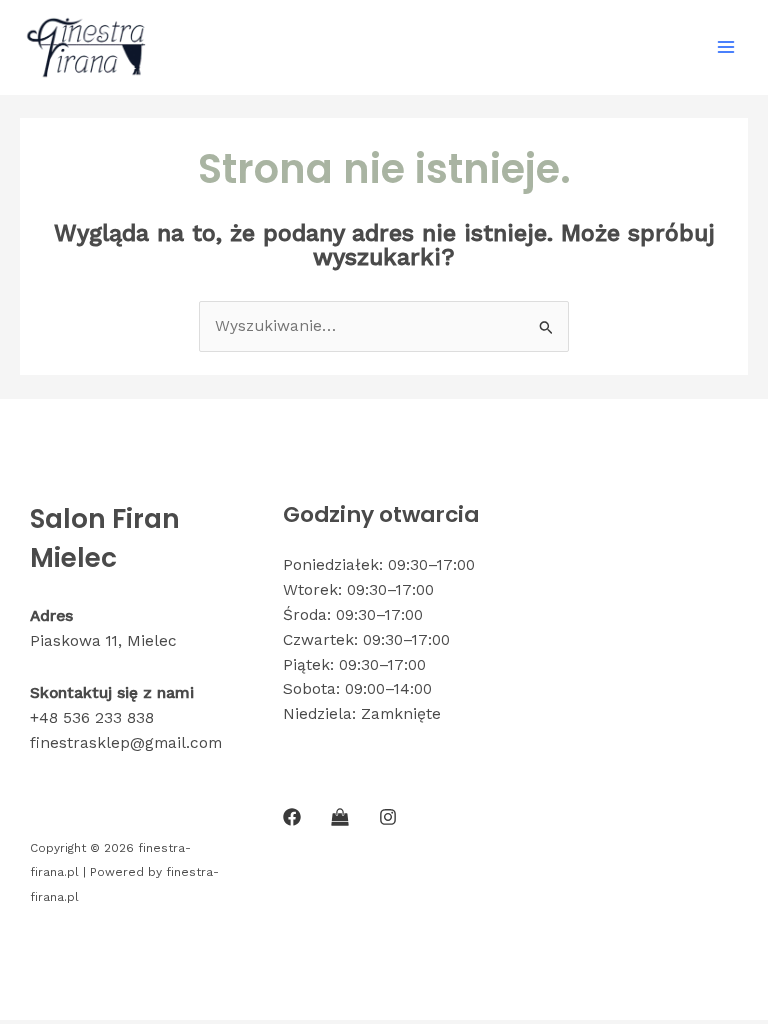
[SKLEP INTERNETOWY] (340, 817)
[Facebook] (292, 817)
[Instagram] (388, 817)
